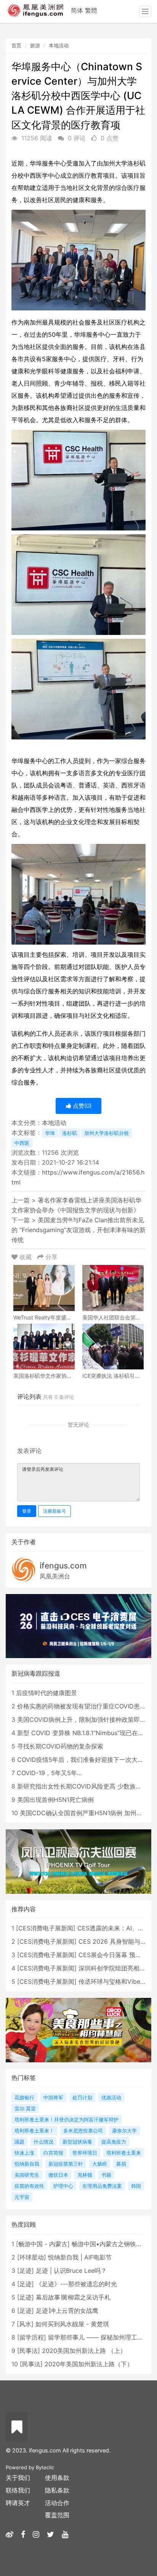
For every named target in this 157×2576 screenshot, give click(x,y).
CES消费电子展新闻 (46, 1928)
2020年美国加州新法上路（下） (89, 2364)
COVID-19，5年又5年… (49, 1773)
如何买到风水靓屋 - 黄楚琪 (72, 2324)
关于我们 (18, 2478)
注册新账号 (54, 1511)
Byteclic (45, 2467)
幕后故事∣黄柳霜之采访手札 (73, 2297)
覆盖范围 (57, 2515)
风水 (25, 2324)
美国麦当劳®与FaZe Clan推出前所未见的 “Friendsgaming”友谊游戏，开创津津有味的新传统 (78, 1230)
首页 (16, 45)
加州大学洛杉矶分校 (107, 1133)
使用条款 (57, 2478)
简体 (77, 10)
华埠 (50, 1133)
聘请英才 (18, 2503)
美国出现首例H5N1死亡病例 (55, 1800)
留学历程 (32, 2337)
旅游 (35, 45)
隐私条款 (57, 2490)
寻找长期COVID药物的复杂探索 (60, 1746)
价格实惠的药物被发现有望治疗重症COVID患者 (82, 1706)
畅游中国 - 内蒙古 (43, 2244)
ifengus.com (63, 1566)
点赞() (81, 1106)
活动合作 (57, 2503)
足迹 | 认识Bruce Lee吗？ (71, 2271)
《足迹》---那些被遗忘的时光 (76, 2284)
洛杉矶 (70, 1133)
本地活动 (59, 45)
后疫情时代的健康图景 (46, 1693)
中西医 (22, 1143)
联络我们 (18, 2490)
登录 (27, 1511)
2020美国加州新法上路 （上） (84, 2351)
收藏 (26, 1257)
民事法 (29, 2351)
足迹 (26, 2271)
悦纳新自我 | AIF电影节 (80, 2257)
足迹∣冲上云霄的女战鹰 (67, 2311)
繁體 (91, 10)
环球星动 (32, 2257)
